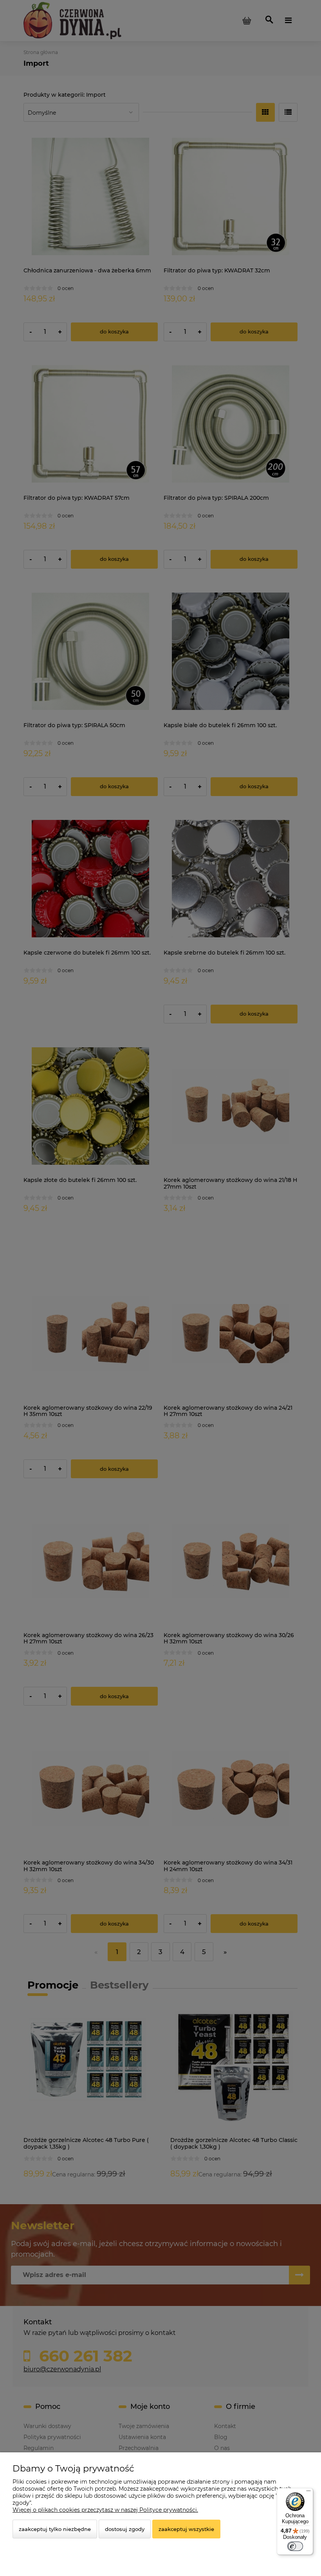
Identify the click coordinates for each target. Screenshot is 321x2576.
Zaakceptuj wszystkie (186, 2529)
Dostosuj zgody (125, 2529)
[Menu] (308, 2493)
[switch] (295, 2546)
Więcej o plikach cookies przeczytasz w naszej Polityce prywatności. (105, 2510)
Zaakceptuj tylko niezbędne (55, 2529)
